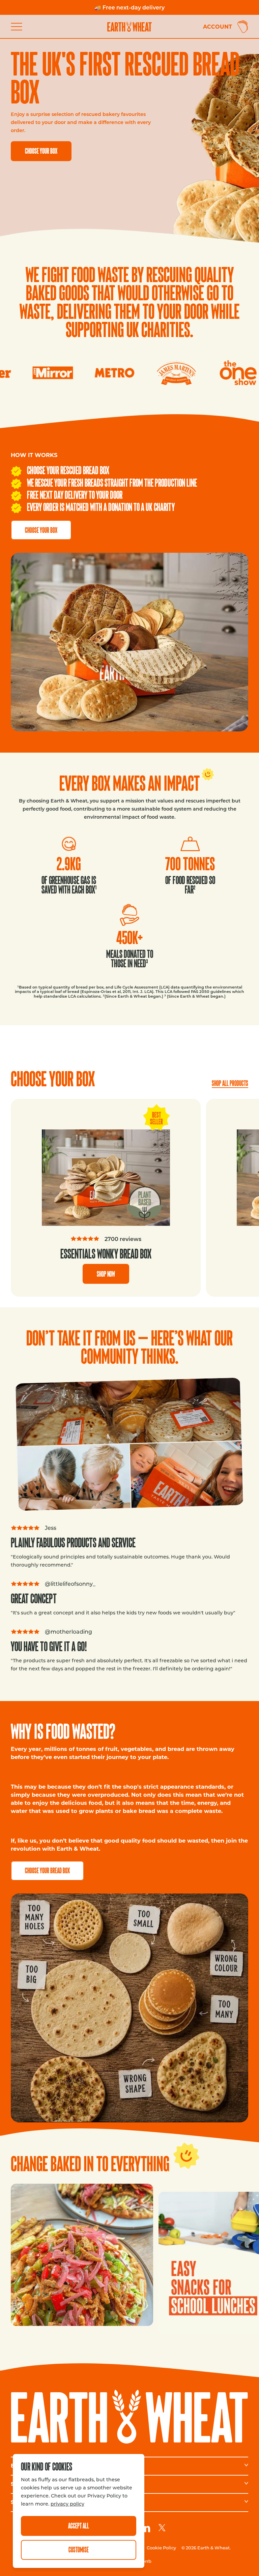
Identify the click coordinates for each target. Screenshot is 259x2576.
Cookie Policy (161, 2548)
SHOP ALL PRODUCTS (230, 1083)
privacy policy (67, 2504)
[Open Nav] (19, 27)
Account (218, 26)
